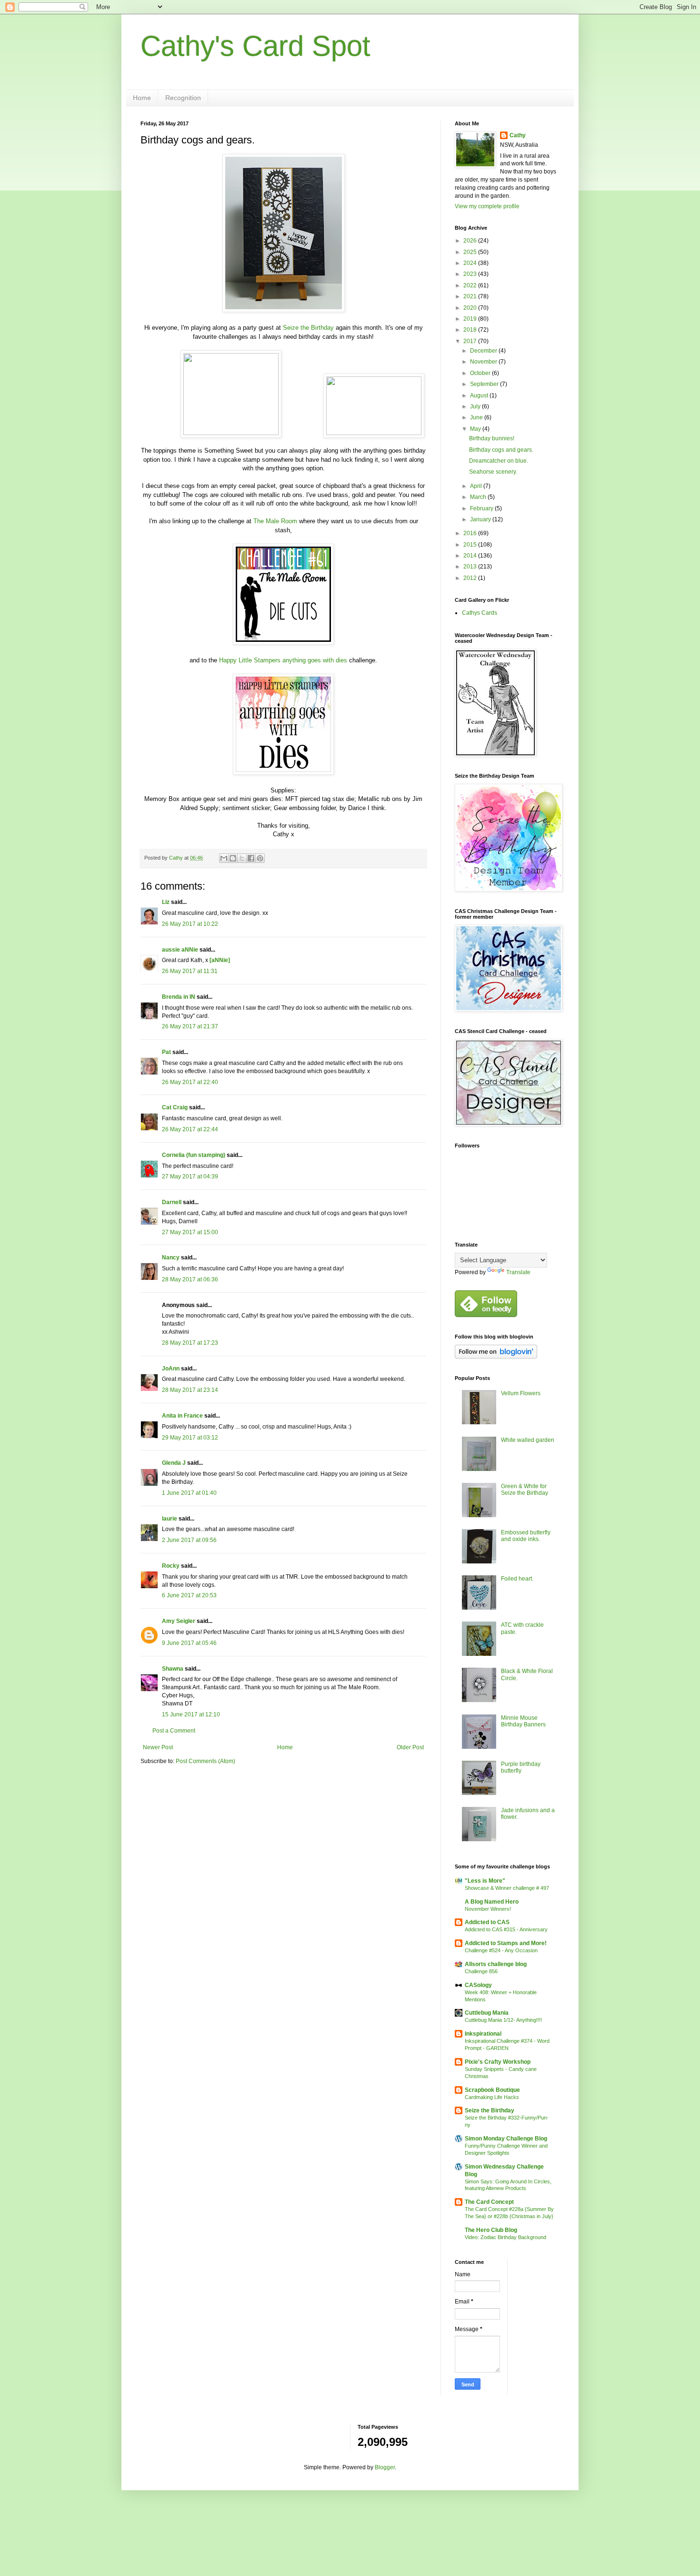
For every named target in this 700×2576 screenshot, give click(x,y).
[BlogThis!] (233, 858)
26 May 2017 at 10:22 (190, 924)
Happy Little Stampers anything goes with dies (283, 660)
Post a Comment (174, 1731)
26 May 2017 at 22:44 (190, 1129)
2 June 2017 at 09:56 (189, 1540)
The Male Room (275, 521)
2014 (471, 556)
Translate (518, 1272)
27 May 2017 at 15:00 (190, 1232)
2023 (471, 274)
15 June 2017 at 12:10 (191, 1714)
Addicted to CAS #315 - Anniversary (506, 1929)
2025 (471, 252)
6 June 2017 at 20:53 (189, 1595)
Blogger (385, 2467)
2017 (471, 341)
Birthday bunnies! (492, 438)
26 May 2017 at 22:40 (190, 1082)
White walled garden (528, 1440)
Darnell (172, 1202)
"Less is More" (485, 1881)
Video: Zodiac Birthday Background (505, 2237)
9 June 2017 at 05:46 (189, 1643)
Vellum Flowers (521, 1393)
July (476, 406)
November (484, 362)
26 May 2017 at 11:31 (190, 971)
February (482, 508)
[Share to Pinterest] (260, 858)
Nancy (171, 1258)
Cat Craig (175, 1107)
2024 (471, 263)
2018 (471, 330)
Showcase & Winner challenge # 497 (507, 1888)
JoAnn (171, 1369)
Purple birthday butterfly (521, 1767)
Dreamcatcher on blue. (499, 461)
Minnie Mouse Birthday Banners (523, 1721)
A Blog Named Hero (492, 1902)
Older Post (410, 1747)
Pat (166, 1052)
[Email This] (224, 858)
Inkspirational (483, 2034)
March (479, 497)
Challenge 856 (481, 1971)
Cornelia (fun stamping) (194, 1155)
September (485, 384)
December (484, 351)
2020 (471, 308)
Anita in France (182, 1416)
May (476, 429)
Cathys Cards (480, 613)
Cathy (518, 135)
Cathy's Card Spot (255, 46)
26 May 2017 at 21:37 (190, 1026)
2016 (471, 533)
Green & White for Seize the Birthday (525, 1490)
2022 (471, 285)
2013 (471, 567)
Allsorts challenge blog (496, 1964)
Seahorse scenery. (493, 472)
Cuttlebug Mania (487, 2013)
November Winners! (488, 1909)
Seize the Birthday (308, 328)
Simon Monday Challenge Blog (506, 2139)
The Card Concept (489, 2202)
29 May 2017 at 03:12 (190, 1438)
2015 (471, 545)
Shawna (173, 1669)
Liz (166, 902)
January (481, 519)
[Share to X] (242, 858)
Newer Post (158, 1747)
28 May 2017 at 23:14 (190, 1390)
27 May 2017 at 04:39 (190, 1176)
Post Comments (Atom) (205, 1761)
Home (142, 98)
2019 (471, 319)
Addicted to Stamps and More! (506, 1943)
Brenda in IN (179, 997)
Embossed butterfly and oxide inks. (526, 1536)
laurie (170, 1519)
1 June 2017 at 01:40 (189, 1493)
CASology (478, 1985)
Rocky (171, 1566)
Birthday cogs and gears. (501, 450)
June (477, 417)
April (477, 486)
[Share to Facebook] (251, 858)
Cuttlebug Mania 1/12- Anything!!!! (503, 2020)
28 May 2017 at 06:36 (190, 1279)
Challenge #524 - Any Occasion (501, 1950)
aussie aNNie (180, 950)
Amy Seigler (179, 1621)
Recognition (183, 98)
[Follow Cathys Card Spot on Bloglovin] (496, 1357)
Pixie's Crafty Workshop (498, 2062)
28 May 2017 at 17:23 (190, 1343)
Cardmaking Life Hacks (492, 2097)
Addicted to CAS (487, 1922)
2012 (471, 578)
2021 (471, 296)
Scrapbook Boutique (492, 2090)
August (480, 396)
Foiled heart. (517, 1579)
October (481, 373)
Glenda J (174, 1463)
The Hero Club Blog (491, 2230)
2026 (471, 241)
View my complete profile (487, 206)
